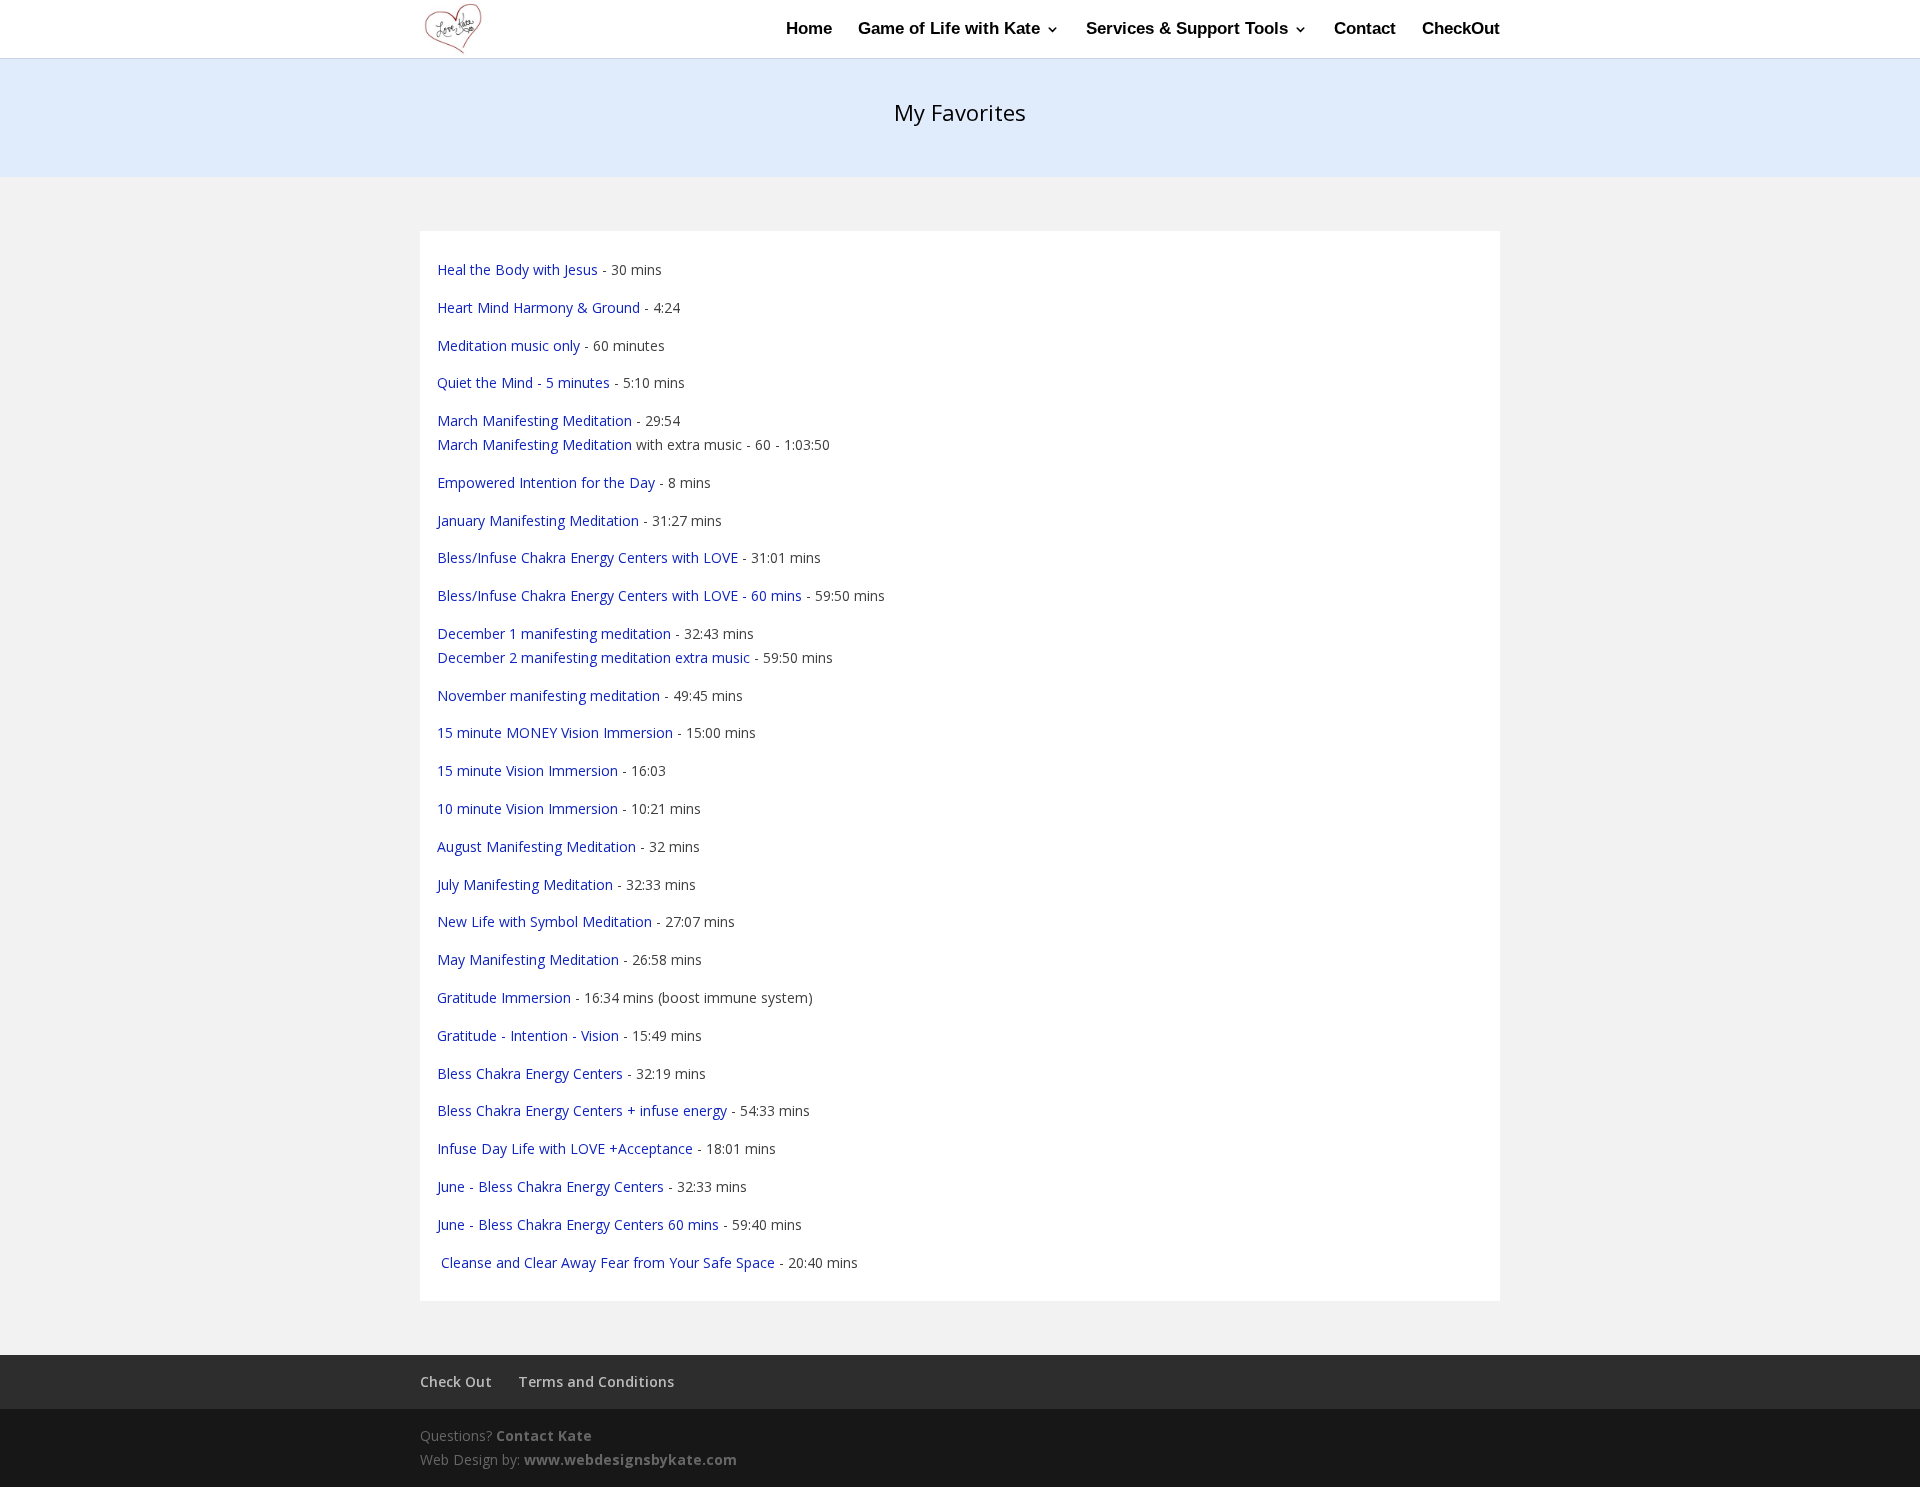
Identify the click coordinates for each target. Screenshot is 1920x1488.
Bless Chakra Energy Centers (530, 1073)
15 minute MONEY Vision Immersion (555, 732)
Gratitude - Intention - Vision (528, 1035)
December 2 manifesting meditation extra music (593, 657)
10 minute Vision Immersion (527, 808)
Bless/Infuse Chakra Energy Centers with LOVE (587, 557)
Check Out (456, 1381)
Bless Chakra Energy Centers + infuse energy (582, 1110)
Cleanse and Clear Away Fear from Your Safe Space (606, 1262)
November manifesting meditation (548, 695)
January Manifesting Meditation (538, 520)
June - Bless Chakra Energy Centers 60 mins (578, 1224)
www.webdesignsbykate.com (630, 1459)
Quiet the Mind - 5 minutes (523, 382)
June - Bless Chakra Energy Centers (550, 1186)
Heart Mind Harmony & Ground (538, 307)
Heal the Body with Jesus (517, 269)
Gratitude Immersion (504, 997)
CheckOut (1461, 30)
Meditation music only (508, 345)
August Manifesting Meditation (536, 846)
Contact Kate (544, 1435)
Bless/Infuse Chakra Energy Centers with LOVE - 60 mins (619, 595)
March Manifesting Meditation (534, 420)
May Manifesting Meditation (528, 959)
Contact (1365, 30)
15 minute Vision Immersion (527, 770)
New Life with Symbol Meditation (544, 921)
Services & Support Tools (1187, 30)
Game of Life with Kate (949, 30)
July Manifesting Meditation (525, 884)
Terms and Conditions (596, 1381)
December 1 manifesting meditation (554, 633)
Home (809, 30)
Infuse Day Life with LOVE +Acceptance (565, 1148)
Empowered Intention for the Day (546, 482)
